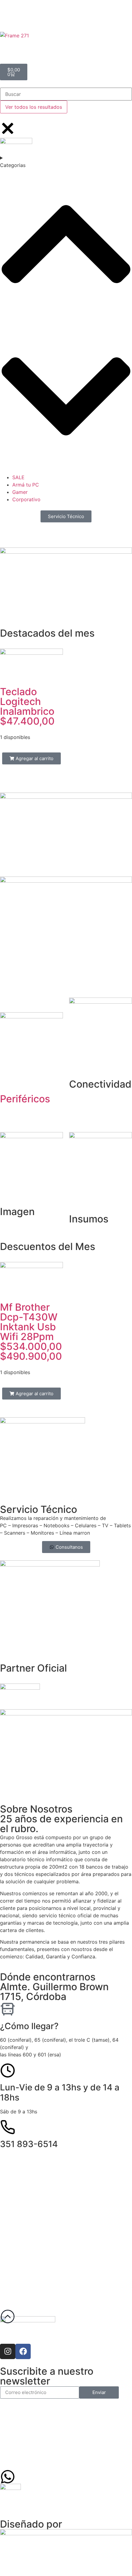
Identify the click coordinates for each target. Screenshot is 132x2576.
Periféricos (25, 1099)
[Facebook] (23, 2351)
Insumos (89, 1219)
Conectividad (100, 1084)
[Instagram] (8, 2351)
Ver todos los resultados (34, 107)
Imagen (17, 1212)
